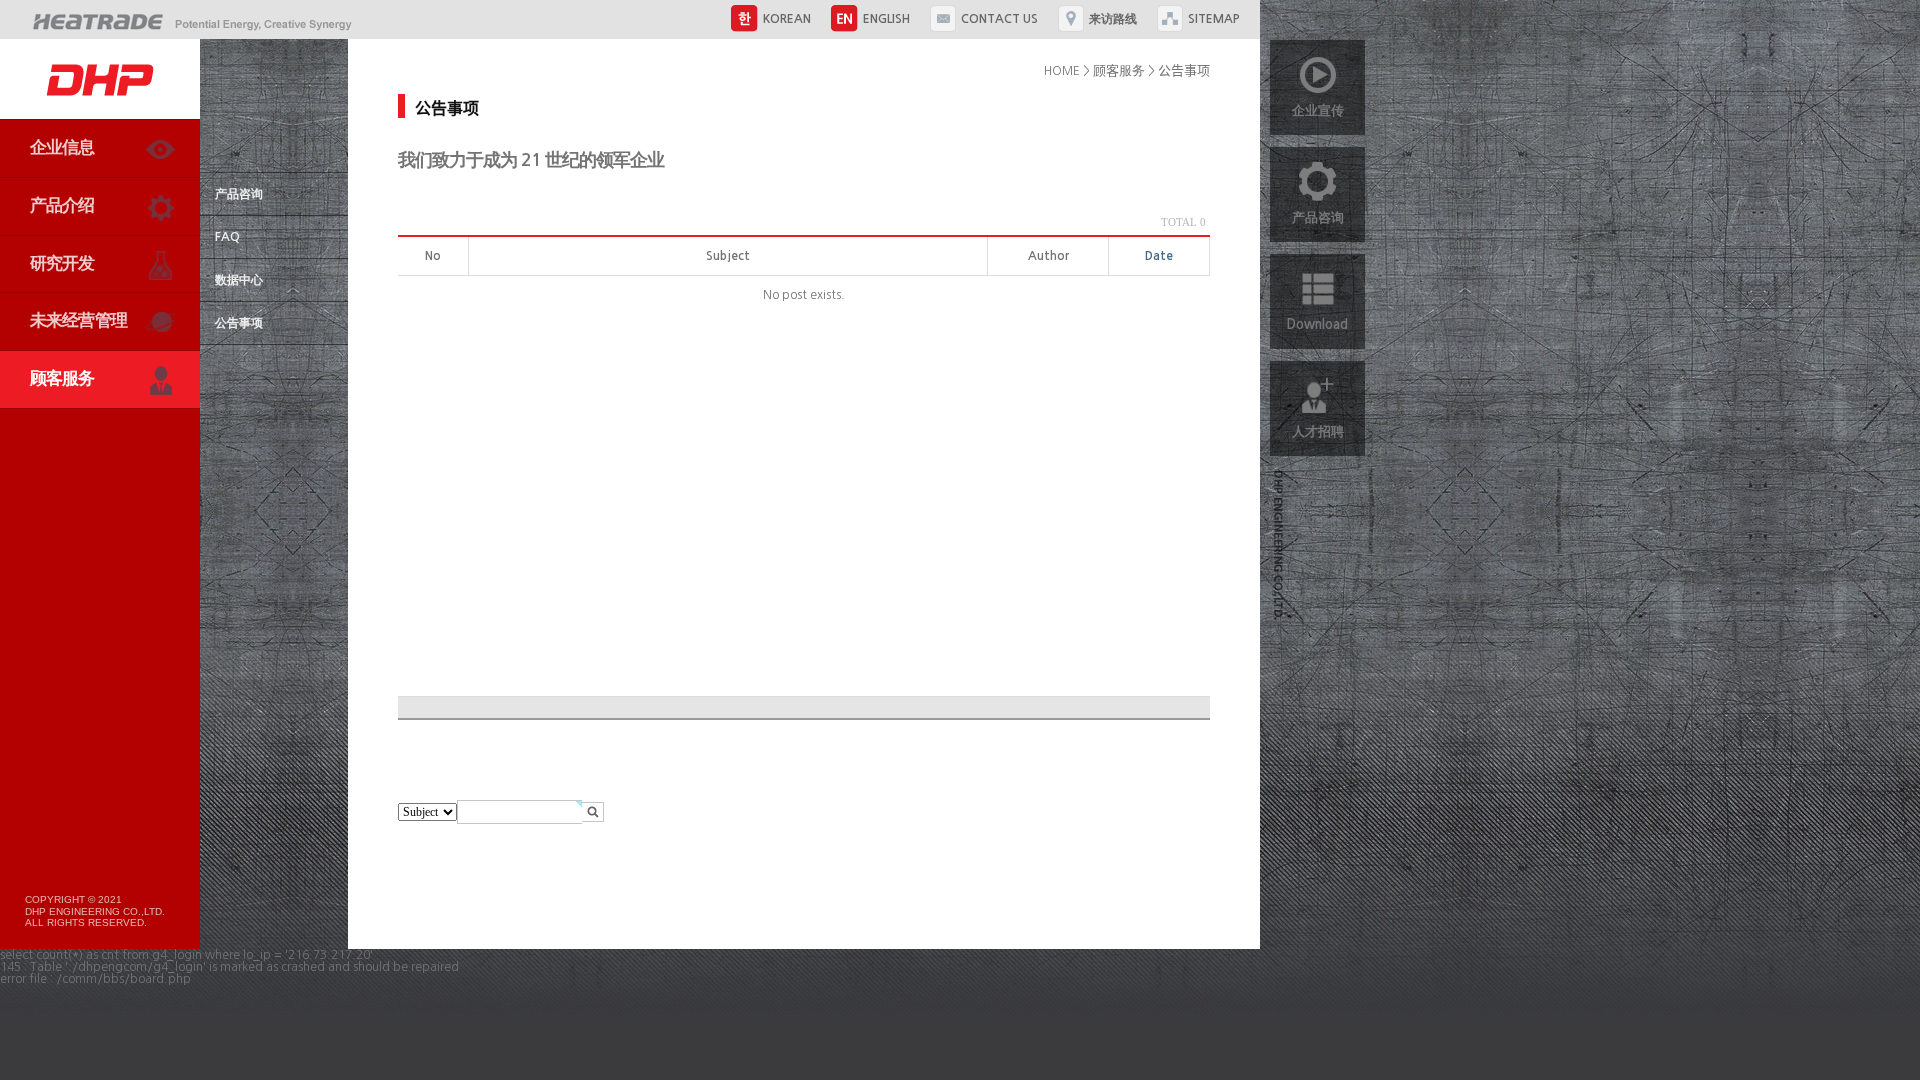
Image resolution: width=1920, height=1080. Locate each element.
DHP (100, 79)
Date (1159, 256)
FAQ (227, 237)
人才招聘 (1318, 431)
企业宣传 (1318, 110)
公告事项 (239, 323)
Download (1317, 324)
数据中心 (239, 280)
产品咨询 (239, 194)
